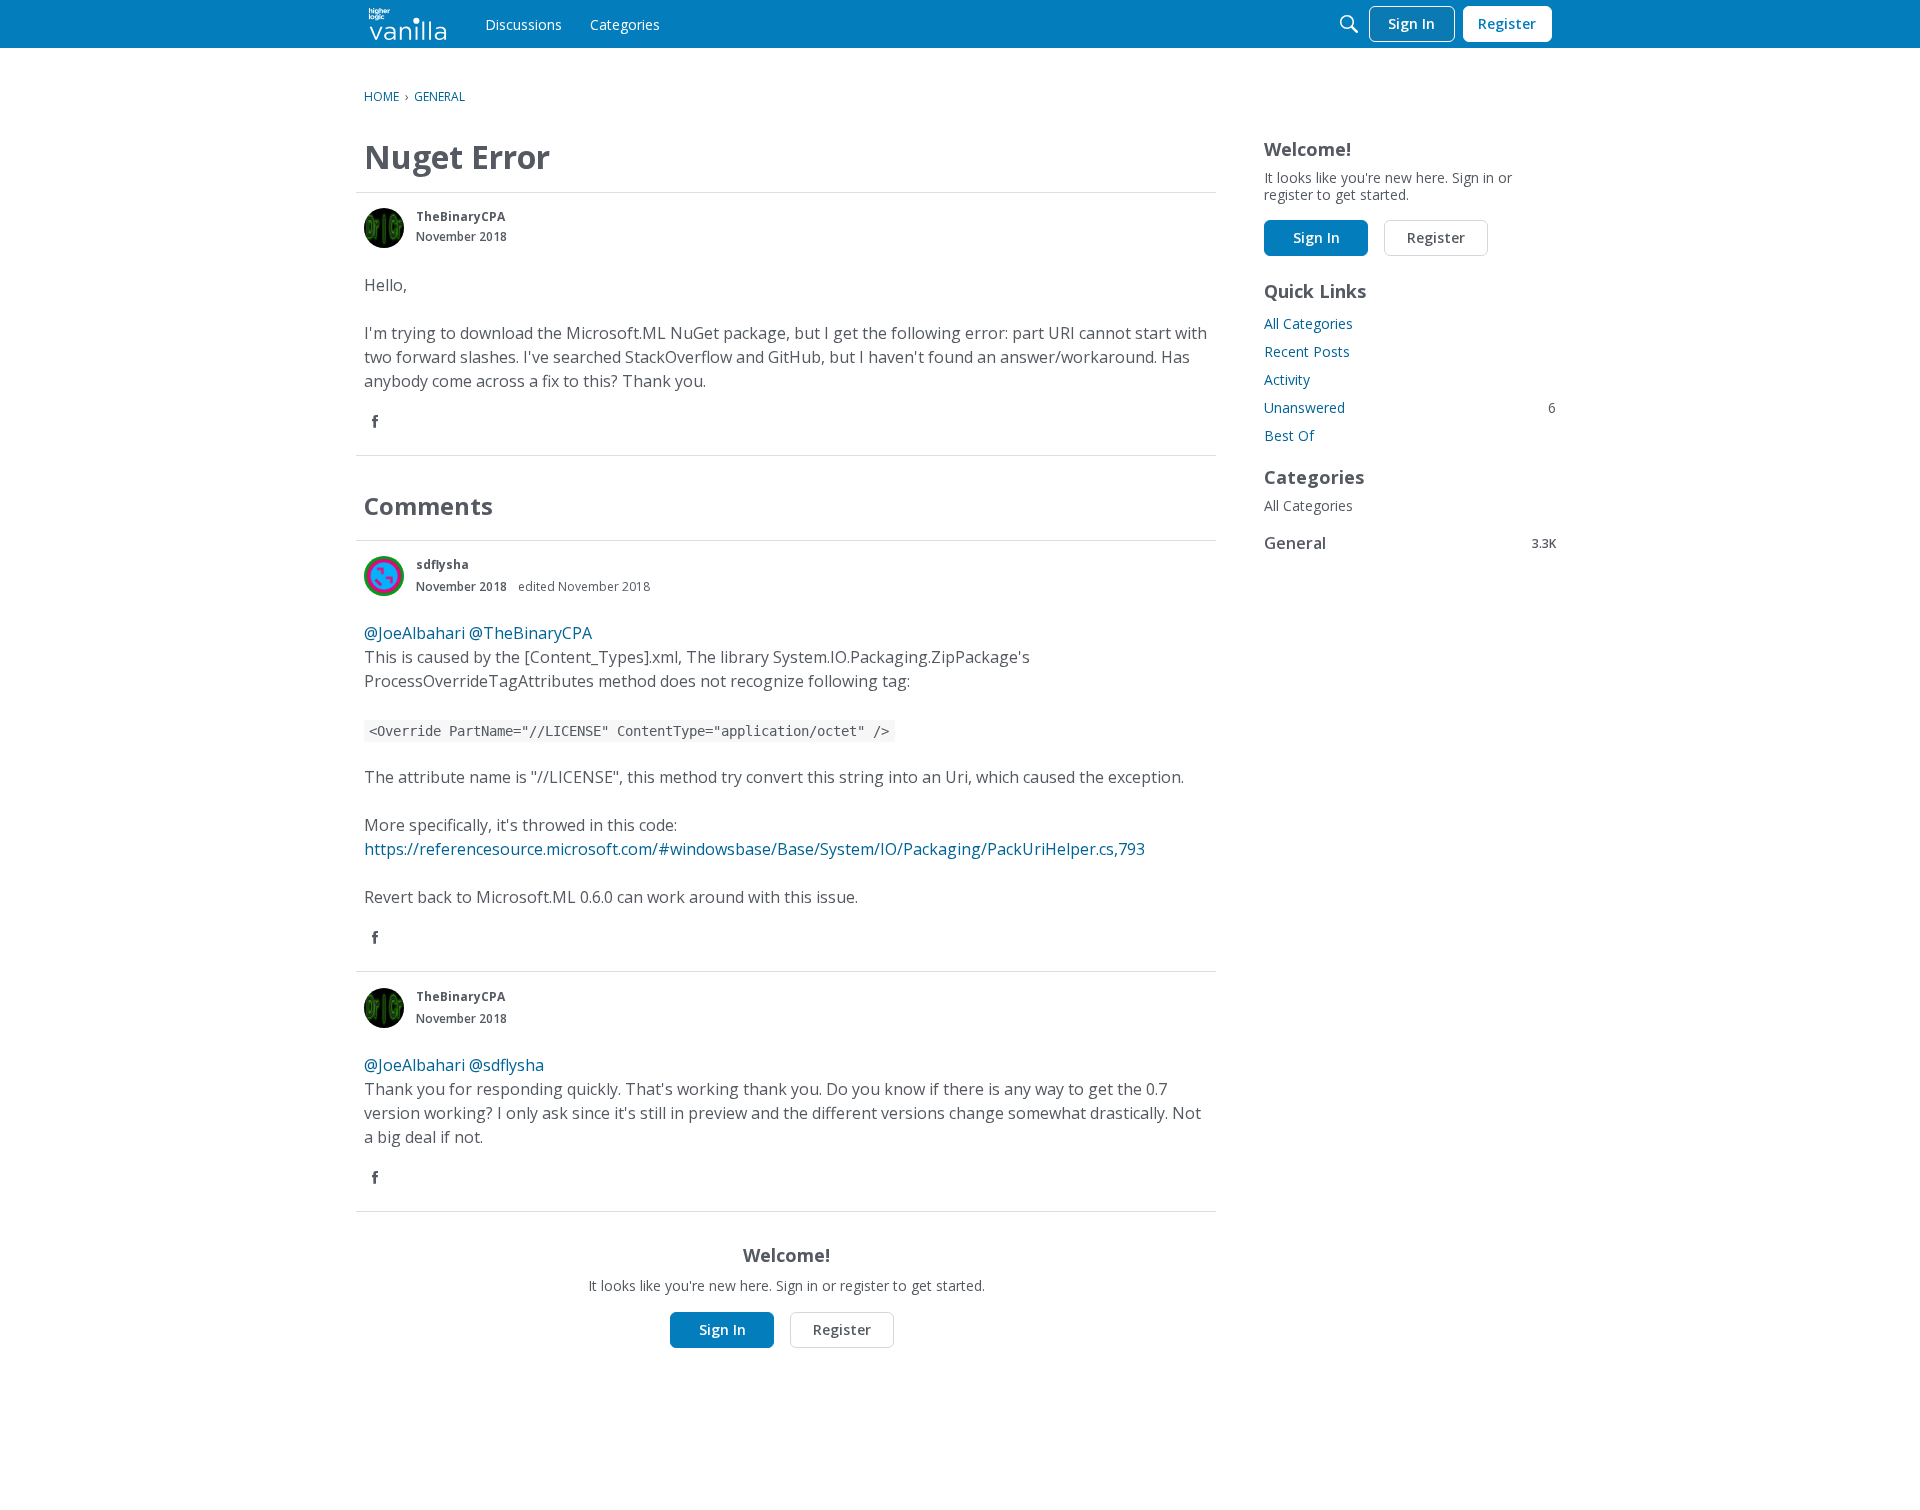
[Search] (1349, 24)
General (1410, 542)
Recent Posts (1307, 351)
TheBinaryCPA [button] (460, 216)
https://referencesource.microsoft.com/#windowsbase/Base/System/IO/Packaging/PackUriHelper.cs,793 (754, 849)
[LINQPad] (407, 24)
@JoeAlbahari (414, 633)
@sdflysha (506, 1065)
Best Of (1289, 435)
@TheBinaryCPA (530, 633)
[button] (384, 228)
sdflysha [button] (442, 564)
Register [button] (842, 1329)
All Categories (1308, 323)
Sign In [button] (722, 1329)
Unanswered (1410, 407)
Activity (1287, 379)
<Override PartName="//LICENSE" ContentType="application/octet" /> (629, 731)
